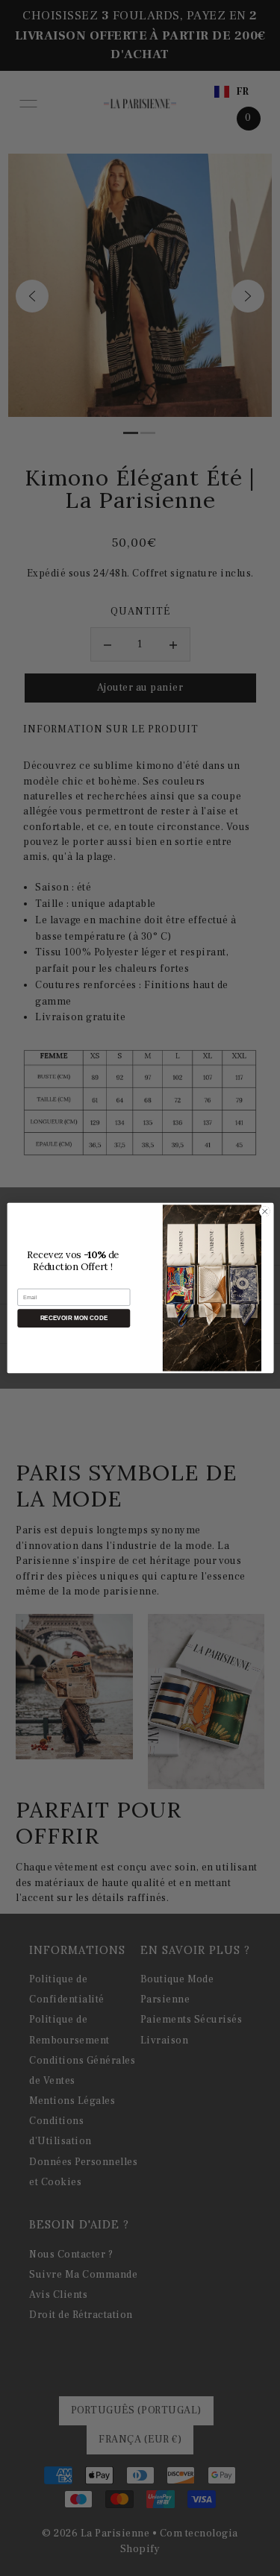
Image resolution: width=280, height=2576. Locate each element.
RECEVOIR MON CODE (74, 1318)
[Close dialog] (264, 1211)
